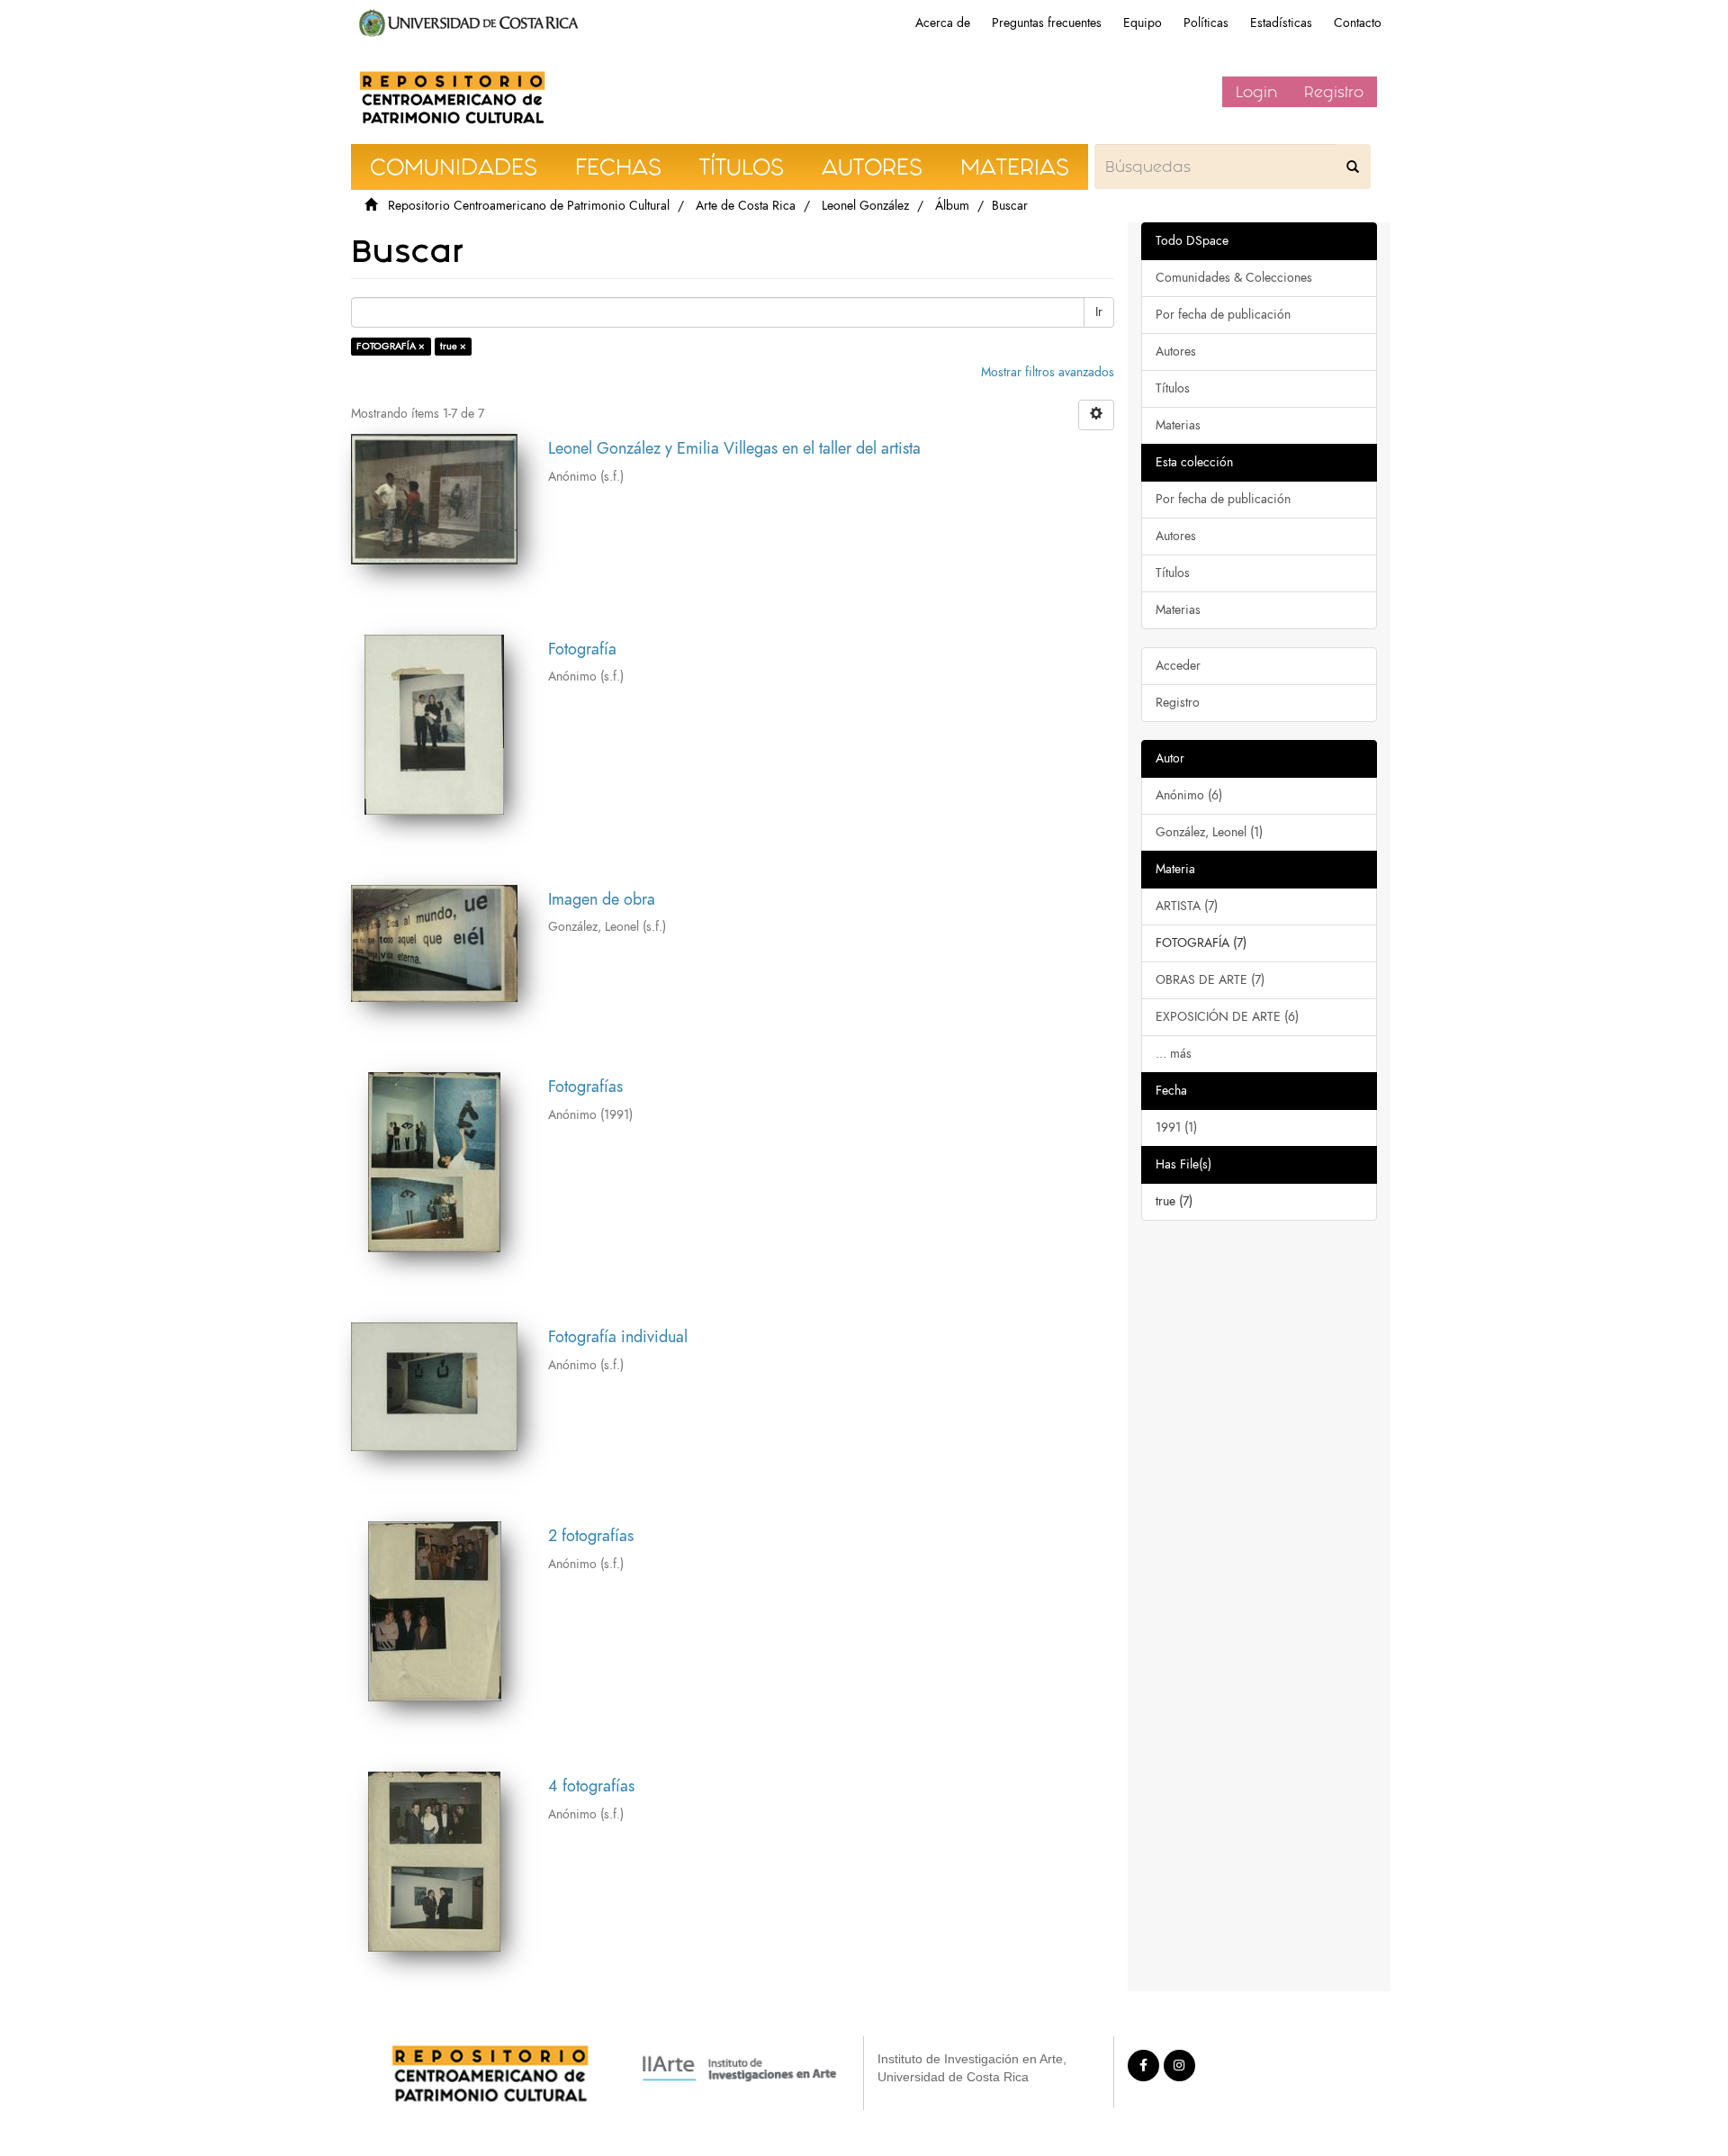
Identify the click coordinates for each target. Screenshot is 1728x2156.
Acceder (1178, 666)
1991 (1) (1176, 1128)
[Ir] (1353, 167)
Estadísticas (1281, 23)
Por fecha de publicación (1223, 315)
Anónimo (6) (1189, 795)
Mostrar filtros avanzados (1048, 372)
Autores (1176, 352)
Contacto (1358, 23)
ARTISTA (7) (1187, 906)
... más (1174, 1054)
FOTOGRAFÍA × (391, 346)
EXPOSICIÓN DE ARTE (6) (1227, 1017)
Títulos (1173, 388)
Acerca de (943, 23)
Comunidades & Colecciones (1234, 278)
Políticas (1206, 23)
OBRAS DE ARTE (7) (1210, 980)
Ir (1099, 312)
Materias (1178, 425)
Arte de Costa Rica (746, 206)
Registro (1334, 92)
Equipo (1143, 23)
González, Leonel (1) (1209, 832)
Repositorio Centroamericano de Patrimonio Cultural (529, 206)
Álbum (952, 206)
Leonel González (865, 206)
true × (453, 346)
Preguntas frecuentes (1047, 23)
